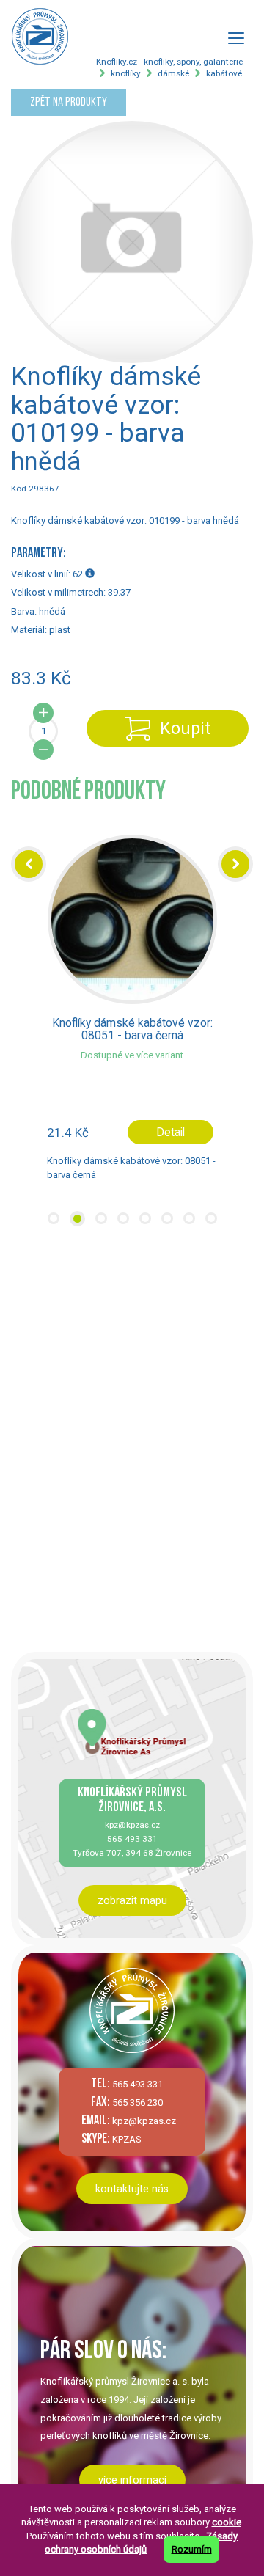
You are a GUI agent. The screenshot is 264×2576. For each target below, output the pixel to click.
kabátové (224, 73)
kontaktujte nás (132, 2189)
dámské (173, 73)
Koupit (185, 728)
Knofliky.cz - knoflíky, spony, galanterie (169, 62)
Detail (170, 1132)
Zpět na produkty (69, 102)
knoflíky (126, 73)
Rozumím (192, 2549)
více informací (132, 2480)
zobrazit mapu (132, 1900)
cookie (227, 2522)
